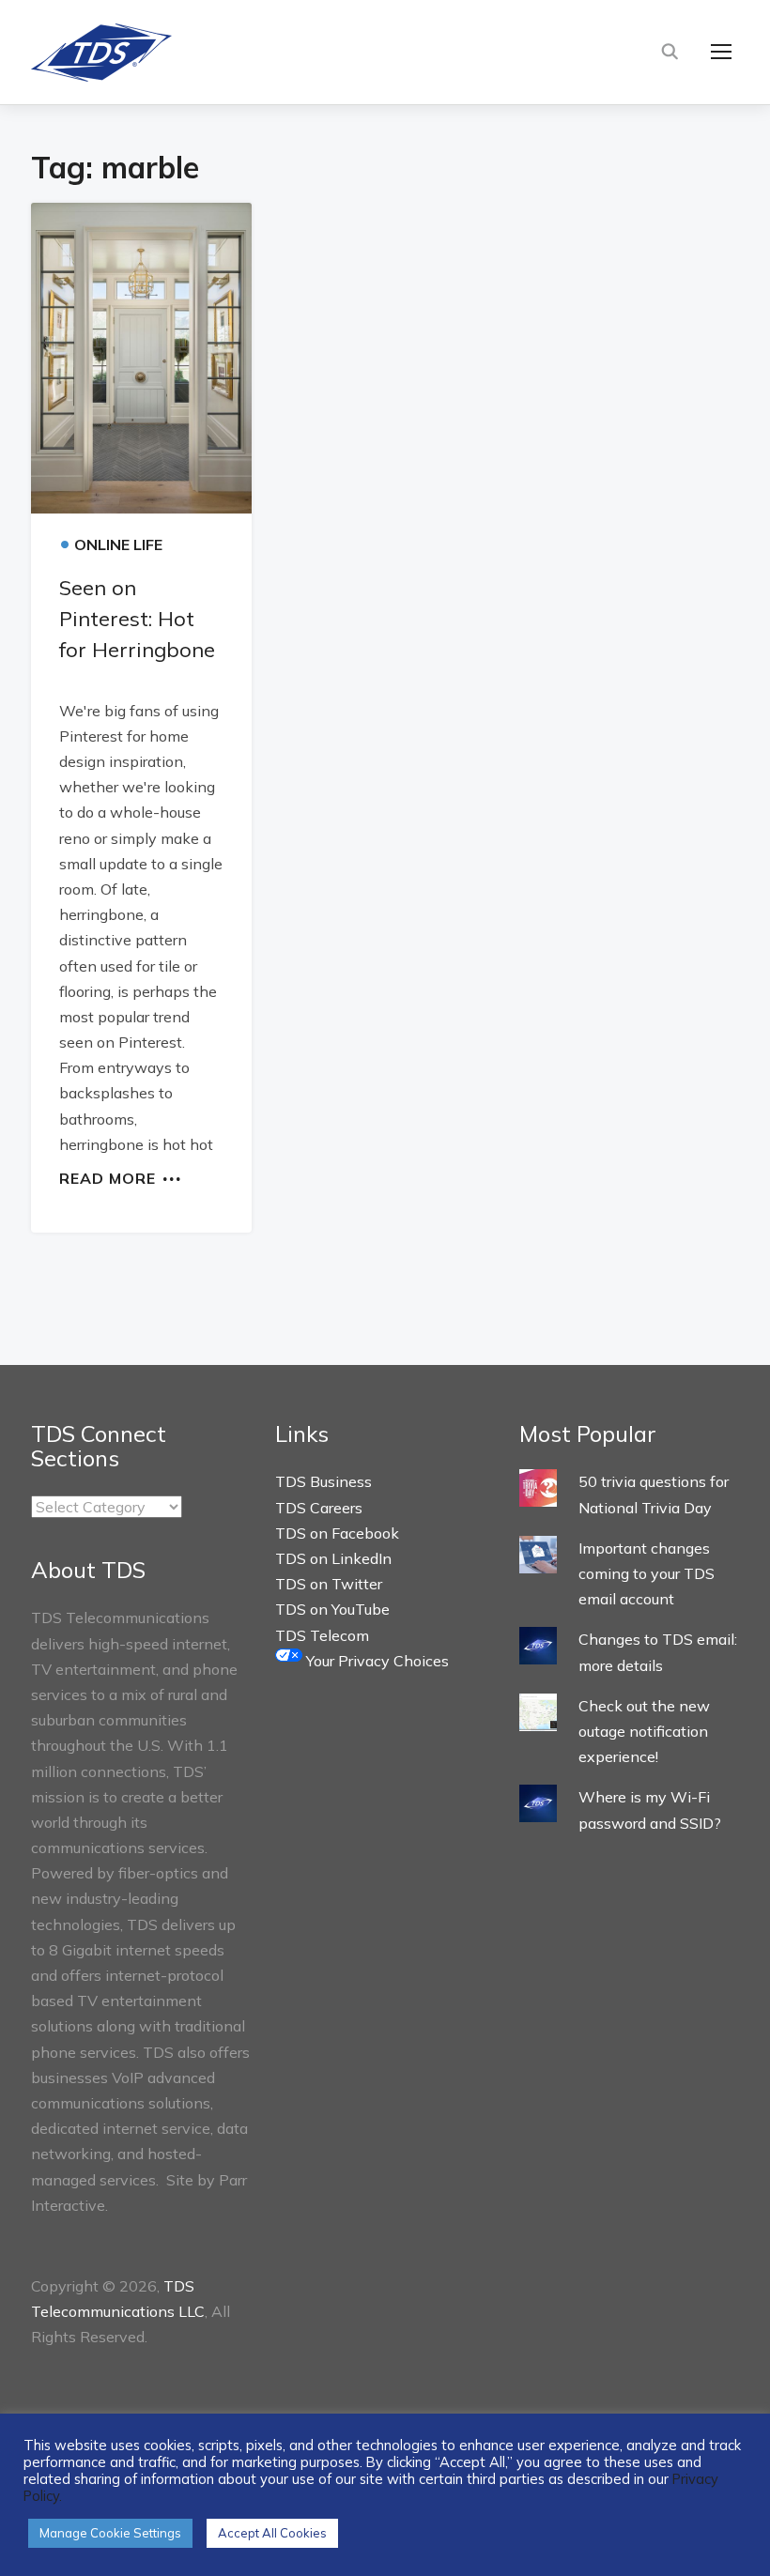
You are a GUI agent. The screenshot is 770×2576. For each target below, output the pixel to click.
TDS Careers (319, 1508)
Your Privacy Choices (376, 1661)
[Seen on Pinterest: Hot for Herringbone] (141, 358)
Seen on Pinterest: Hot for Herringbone (137, 619)
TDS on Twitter (329, 1584)
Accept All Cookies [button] (272, 2533)
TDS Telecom (322, 1635)
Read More (108, 1177)
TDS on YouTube (332, 1609)
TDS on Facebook (337, 1533)
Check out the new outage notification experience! (644, 1731)
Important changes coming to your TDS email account (647, 1573)
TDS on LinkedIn (333, 1558)
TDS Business (323, 1481)
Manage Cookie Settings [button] (110, 2533)
